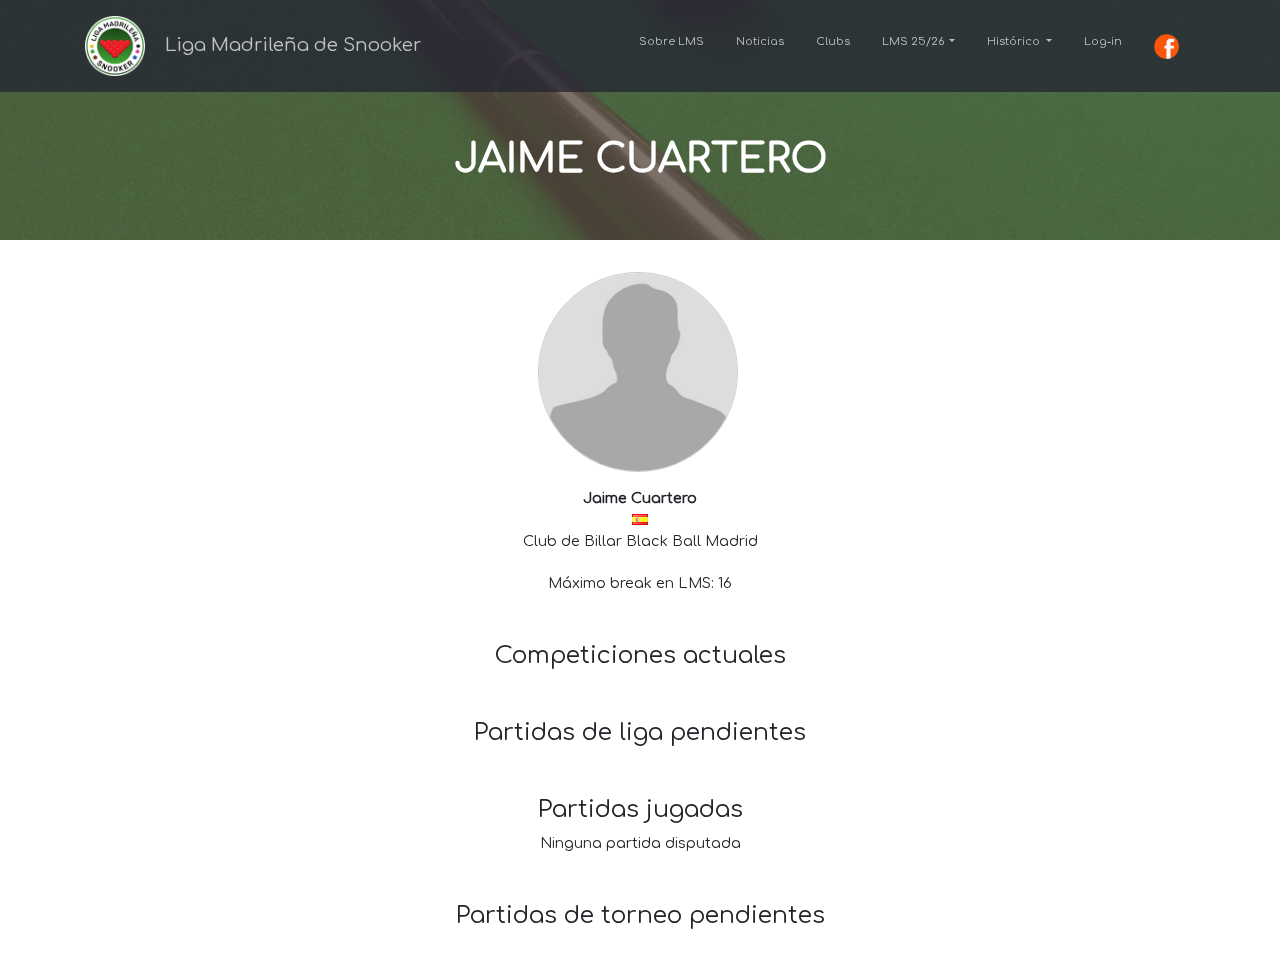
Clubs (833, 41)
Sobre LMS (671, 41)
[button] (919, 42)
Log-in (1103, 41)
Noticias (760, 41)
